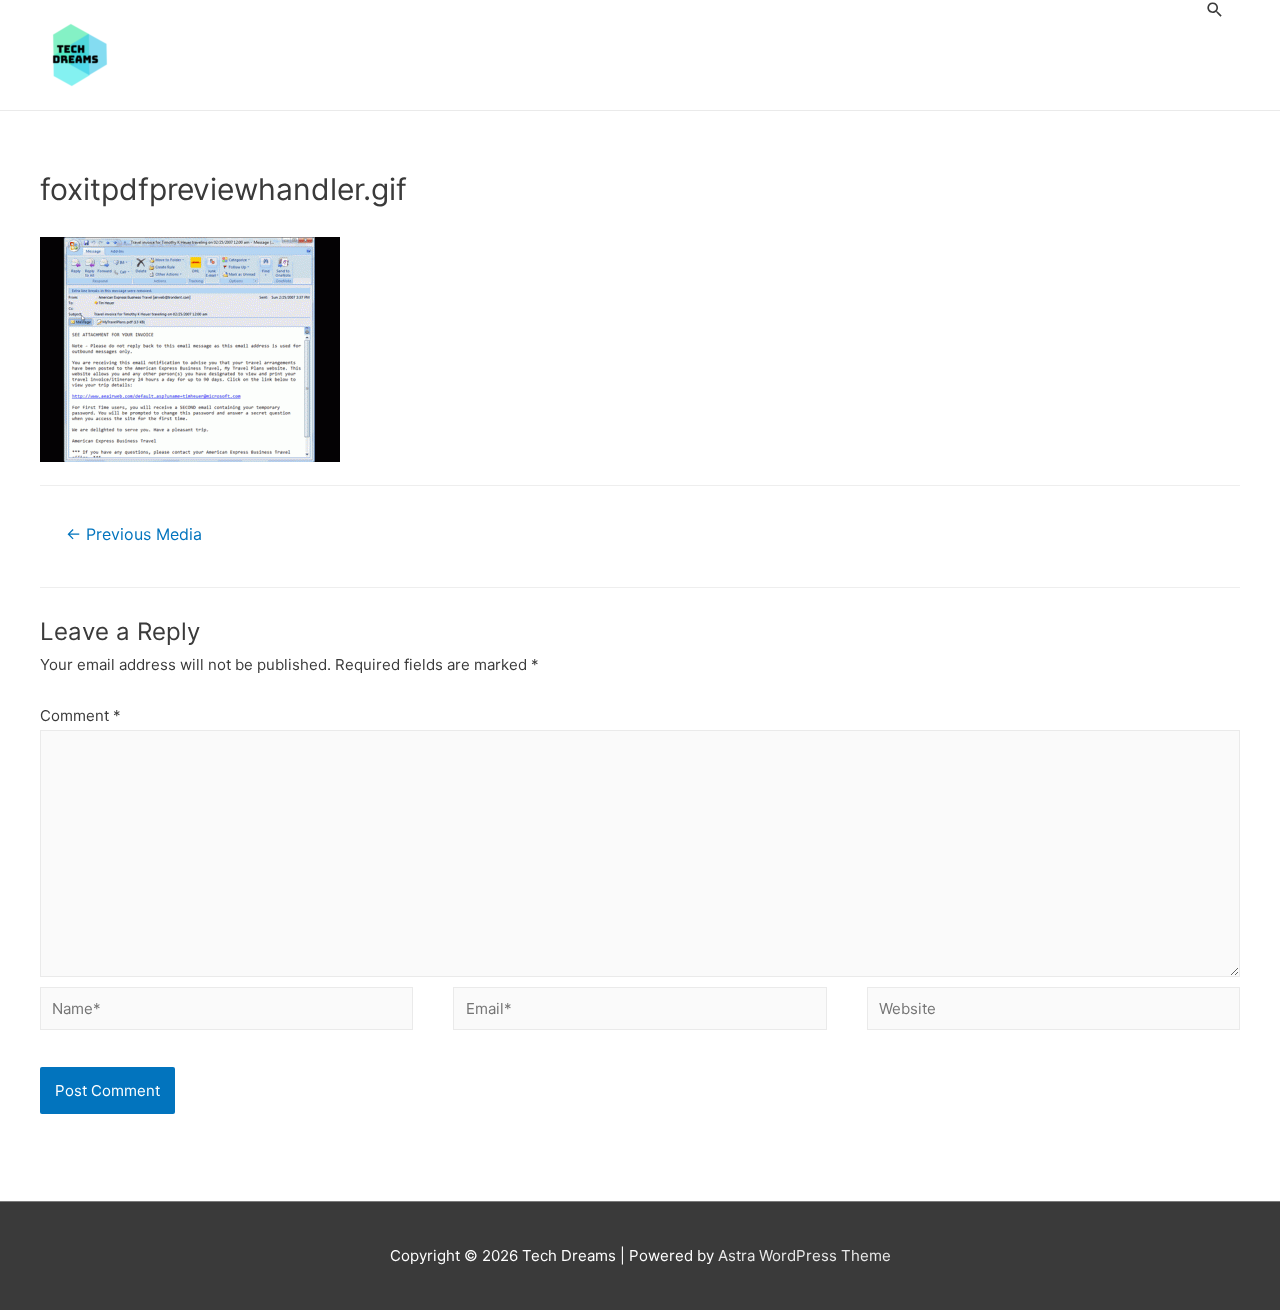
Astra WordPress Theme (804, 1255)
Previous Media (134, 534)
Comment (80, 715)
